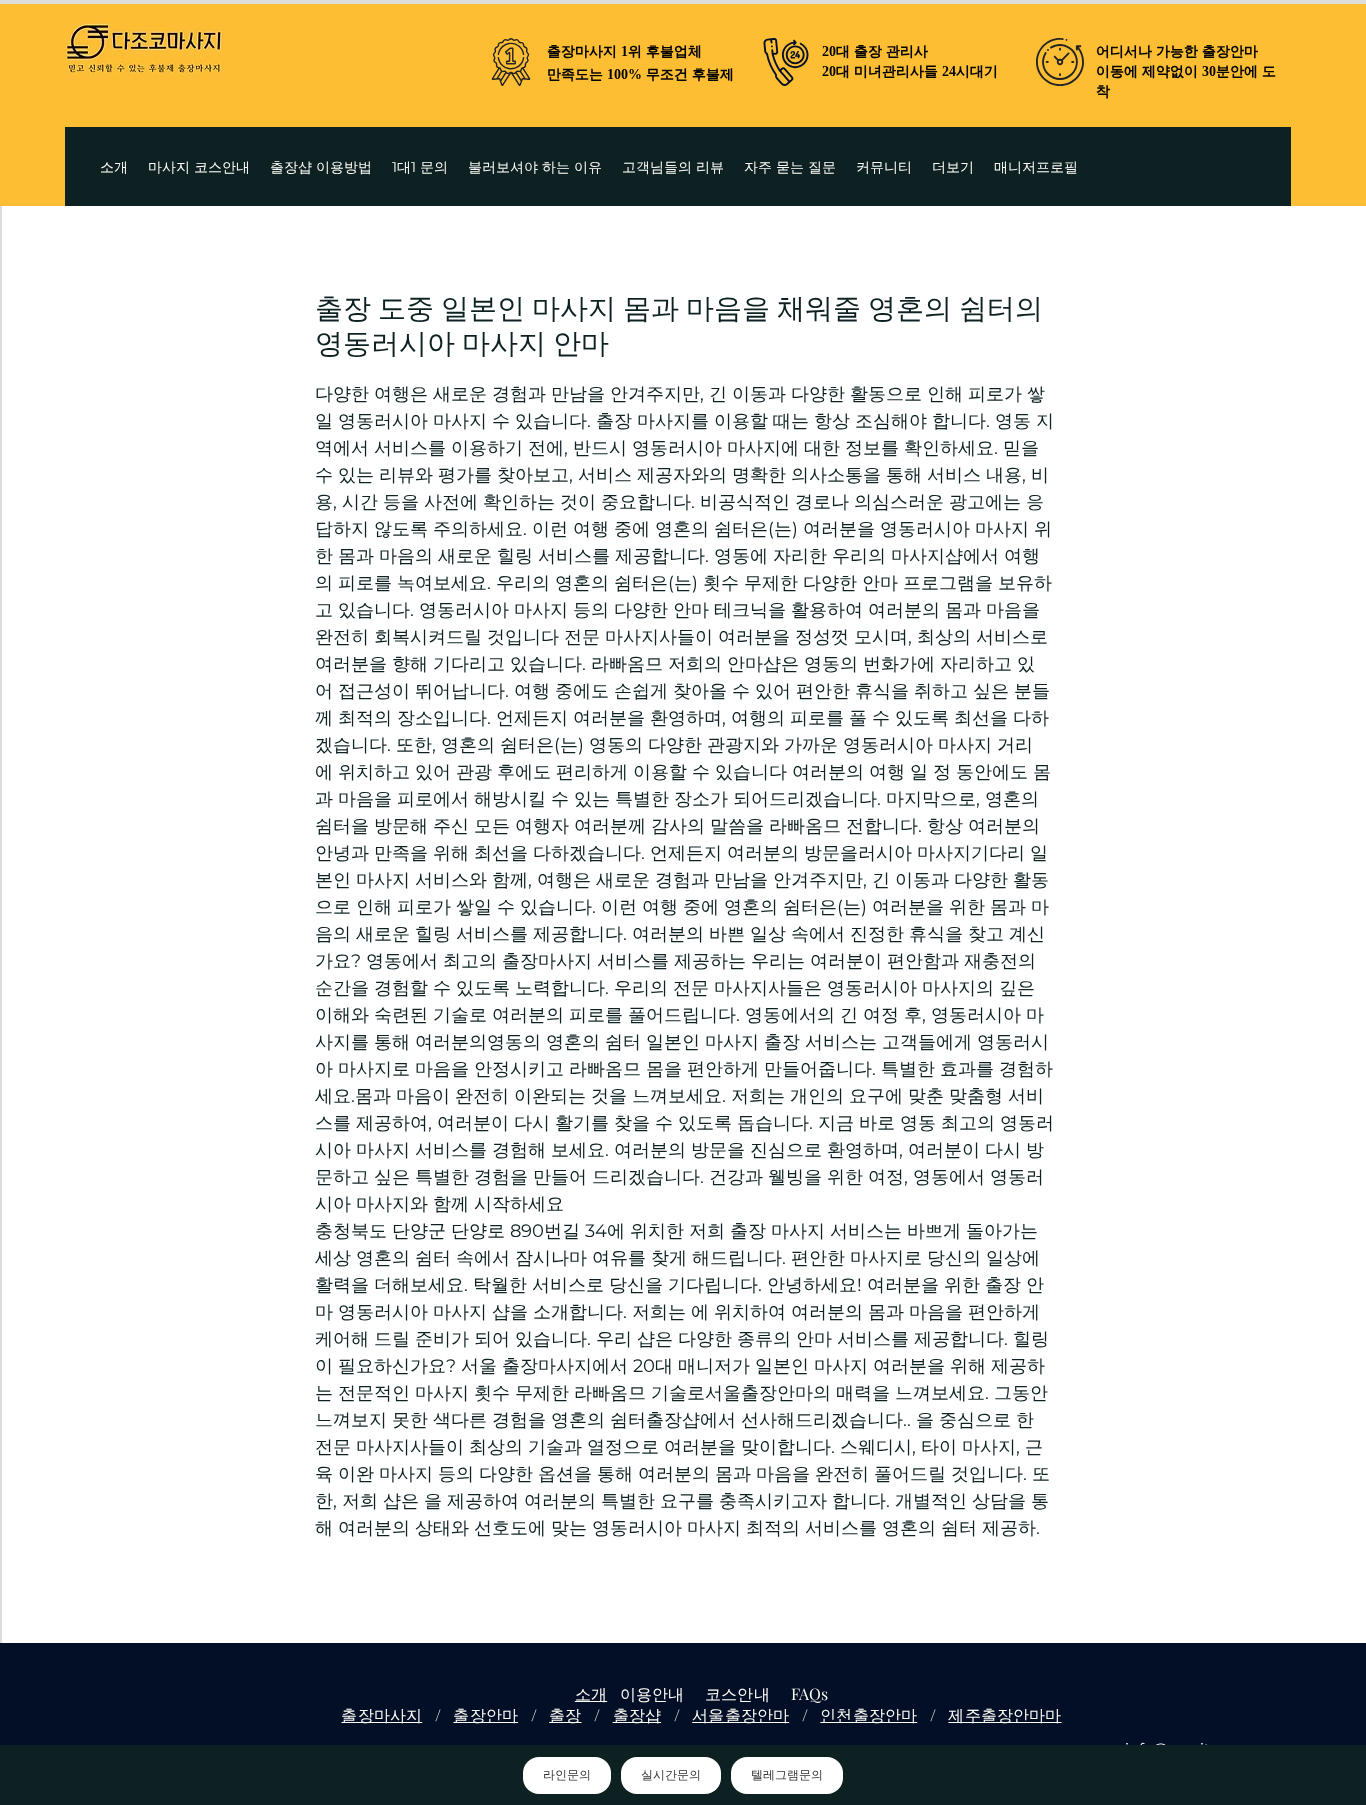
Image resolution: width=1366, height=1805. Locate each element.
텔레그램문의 (787, 1775)
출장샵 (637, 1714)
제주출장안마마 (1004, 1714)
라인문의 (567, 1775)
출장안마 (485, 1714)
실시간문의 (671, 1775)
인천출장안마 (868, 1714)
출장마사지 (381, 1714)
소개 (591, 1693)
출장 (565, 1714)
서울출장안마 (740, 1714)
